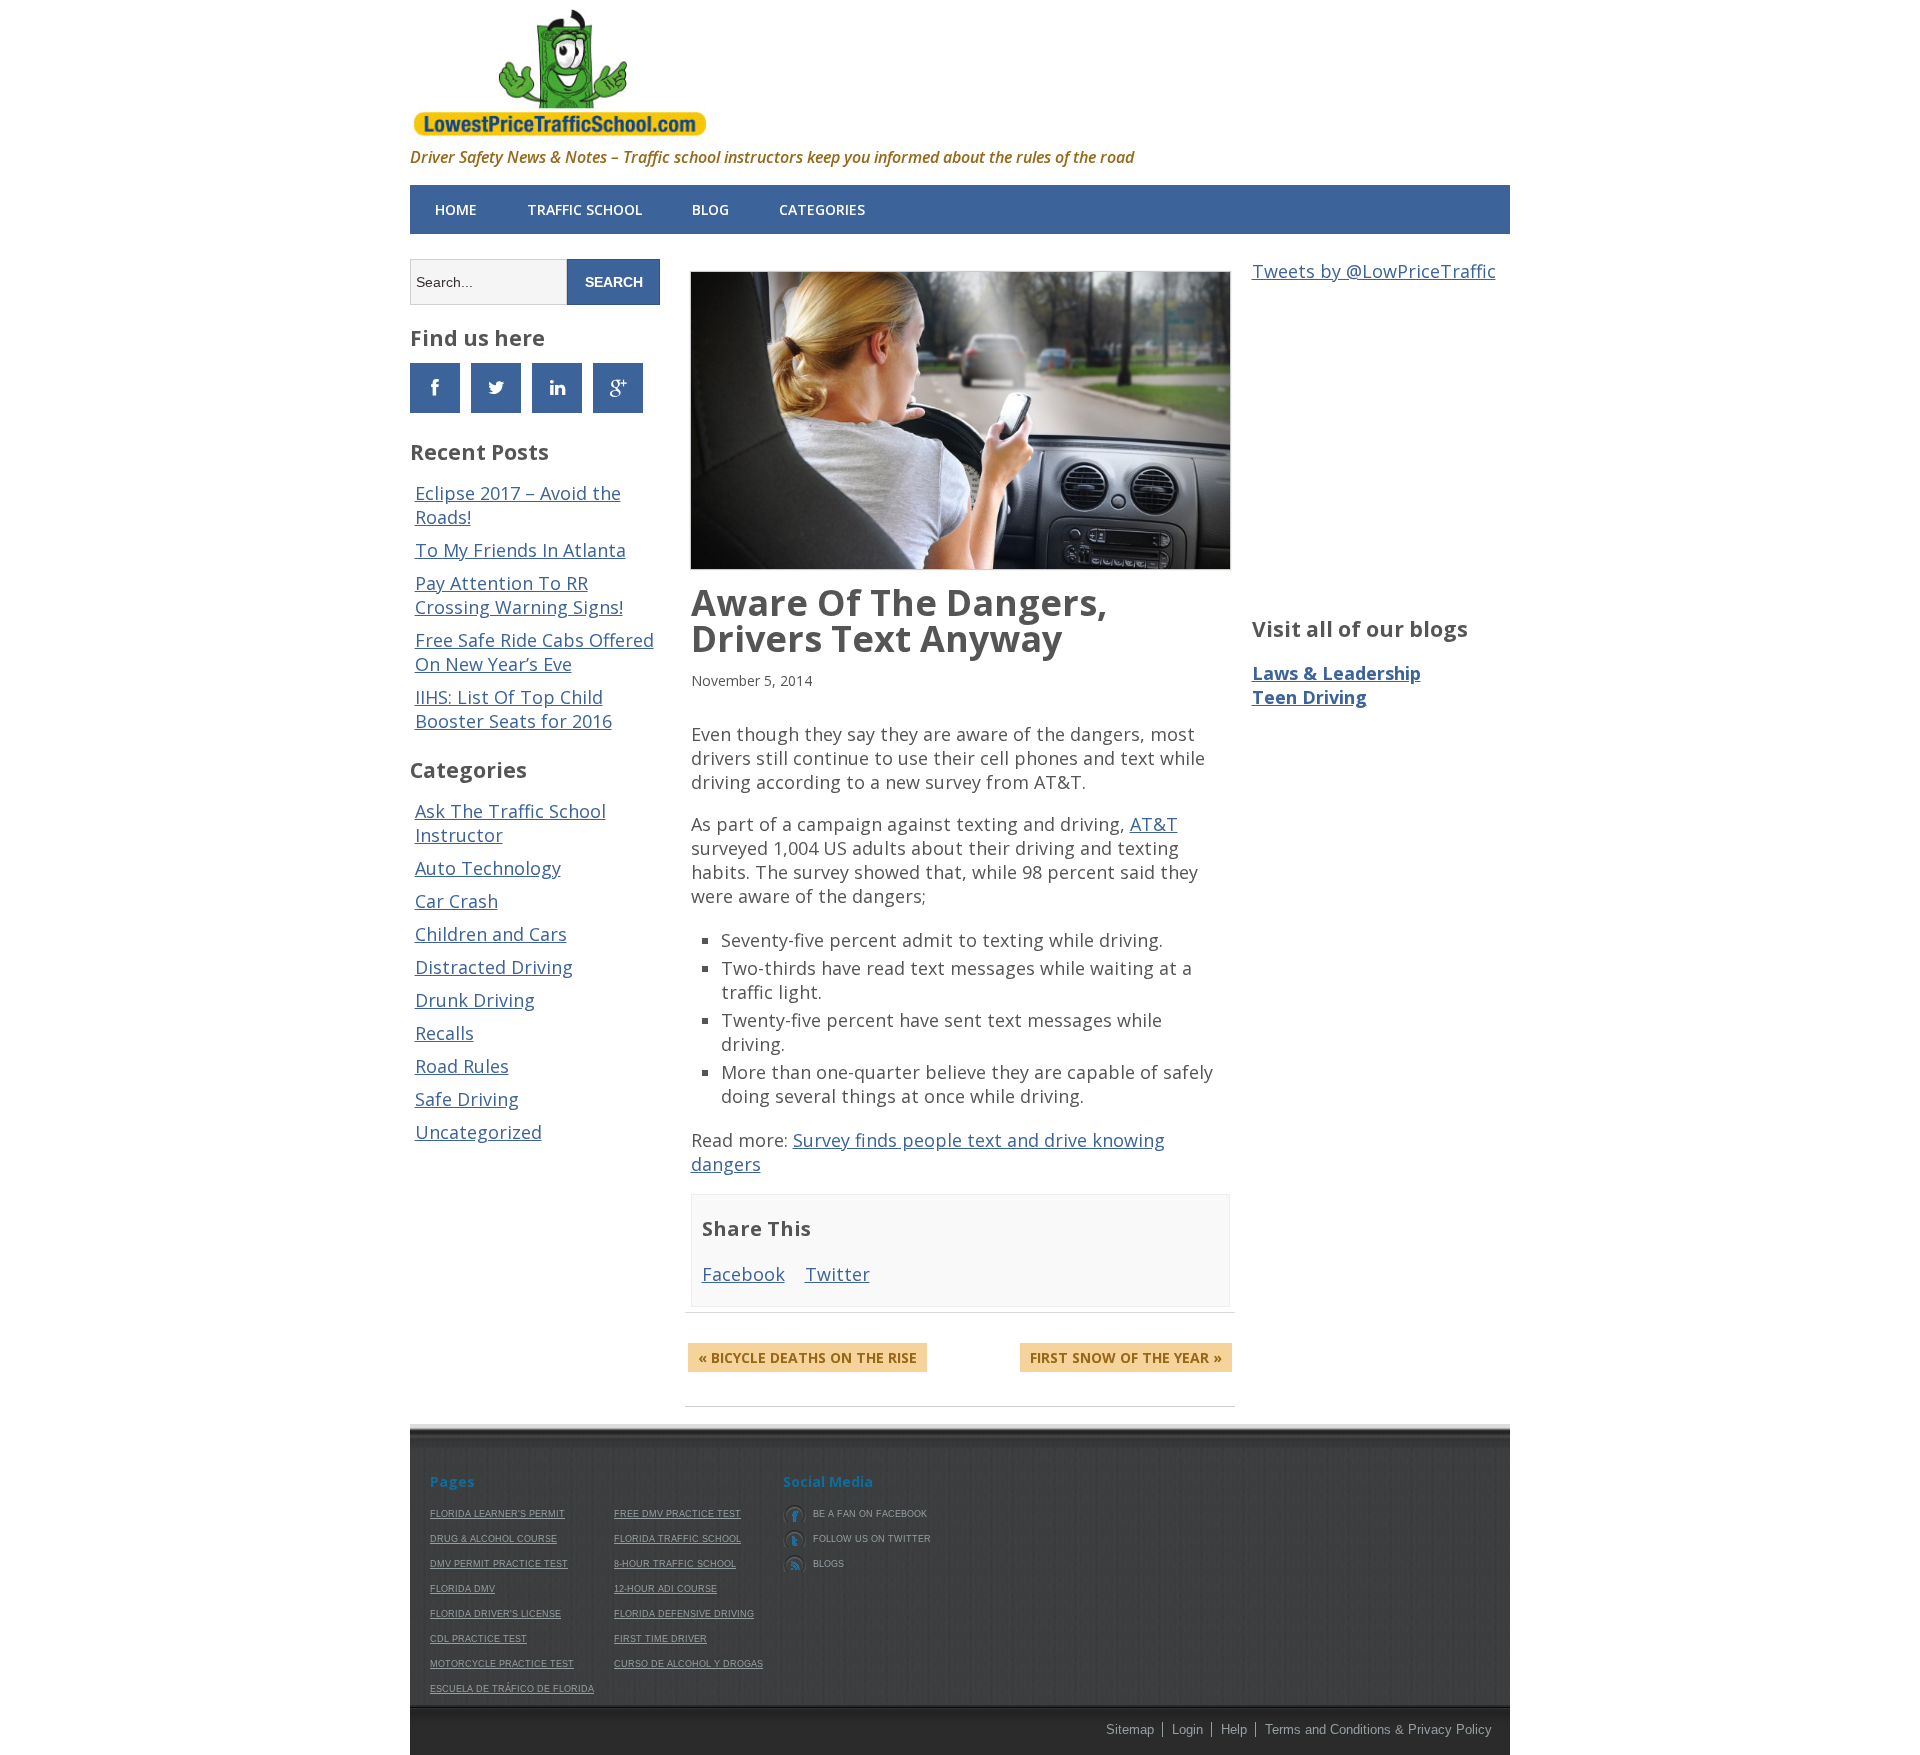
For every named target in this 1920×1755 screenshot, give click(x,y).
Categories (822, 209)
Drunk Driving (475, 1000)
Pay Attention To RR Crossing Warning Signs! (519, 595)
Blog (710, 209)
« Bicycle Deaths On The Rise (807, 1357)
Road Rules (462, 1066)
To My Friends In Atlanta (520, 550)
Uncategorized (478, 1132)
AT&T (1154, 824)
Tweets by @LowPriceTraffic (1374, 271)
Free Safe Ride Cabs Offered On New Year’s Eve (534, 652)
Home (456, 209)
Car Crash (456, 901)
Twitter (837, 1274)
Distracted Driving (494, 967)
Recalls (444, 1033)
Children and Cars (491, 934)
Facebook (743, 1274)
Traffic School (584, 209)
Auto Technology (488, 868)
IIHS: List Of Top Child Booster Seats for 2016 (513, 709)
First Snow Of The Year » (1126, 1357)
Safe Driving (467, 1099)
